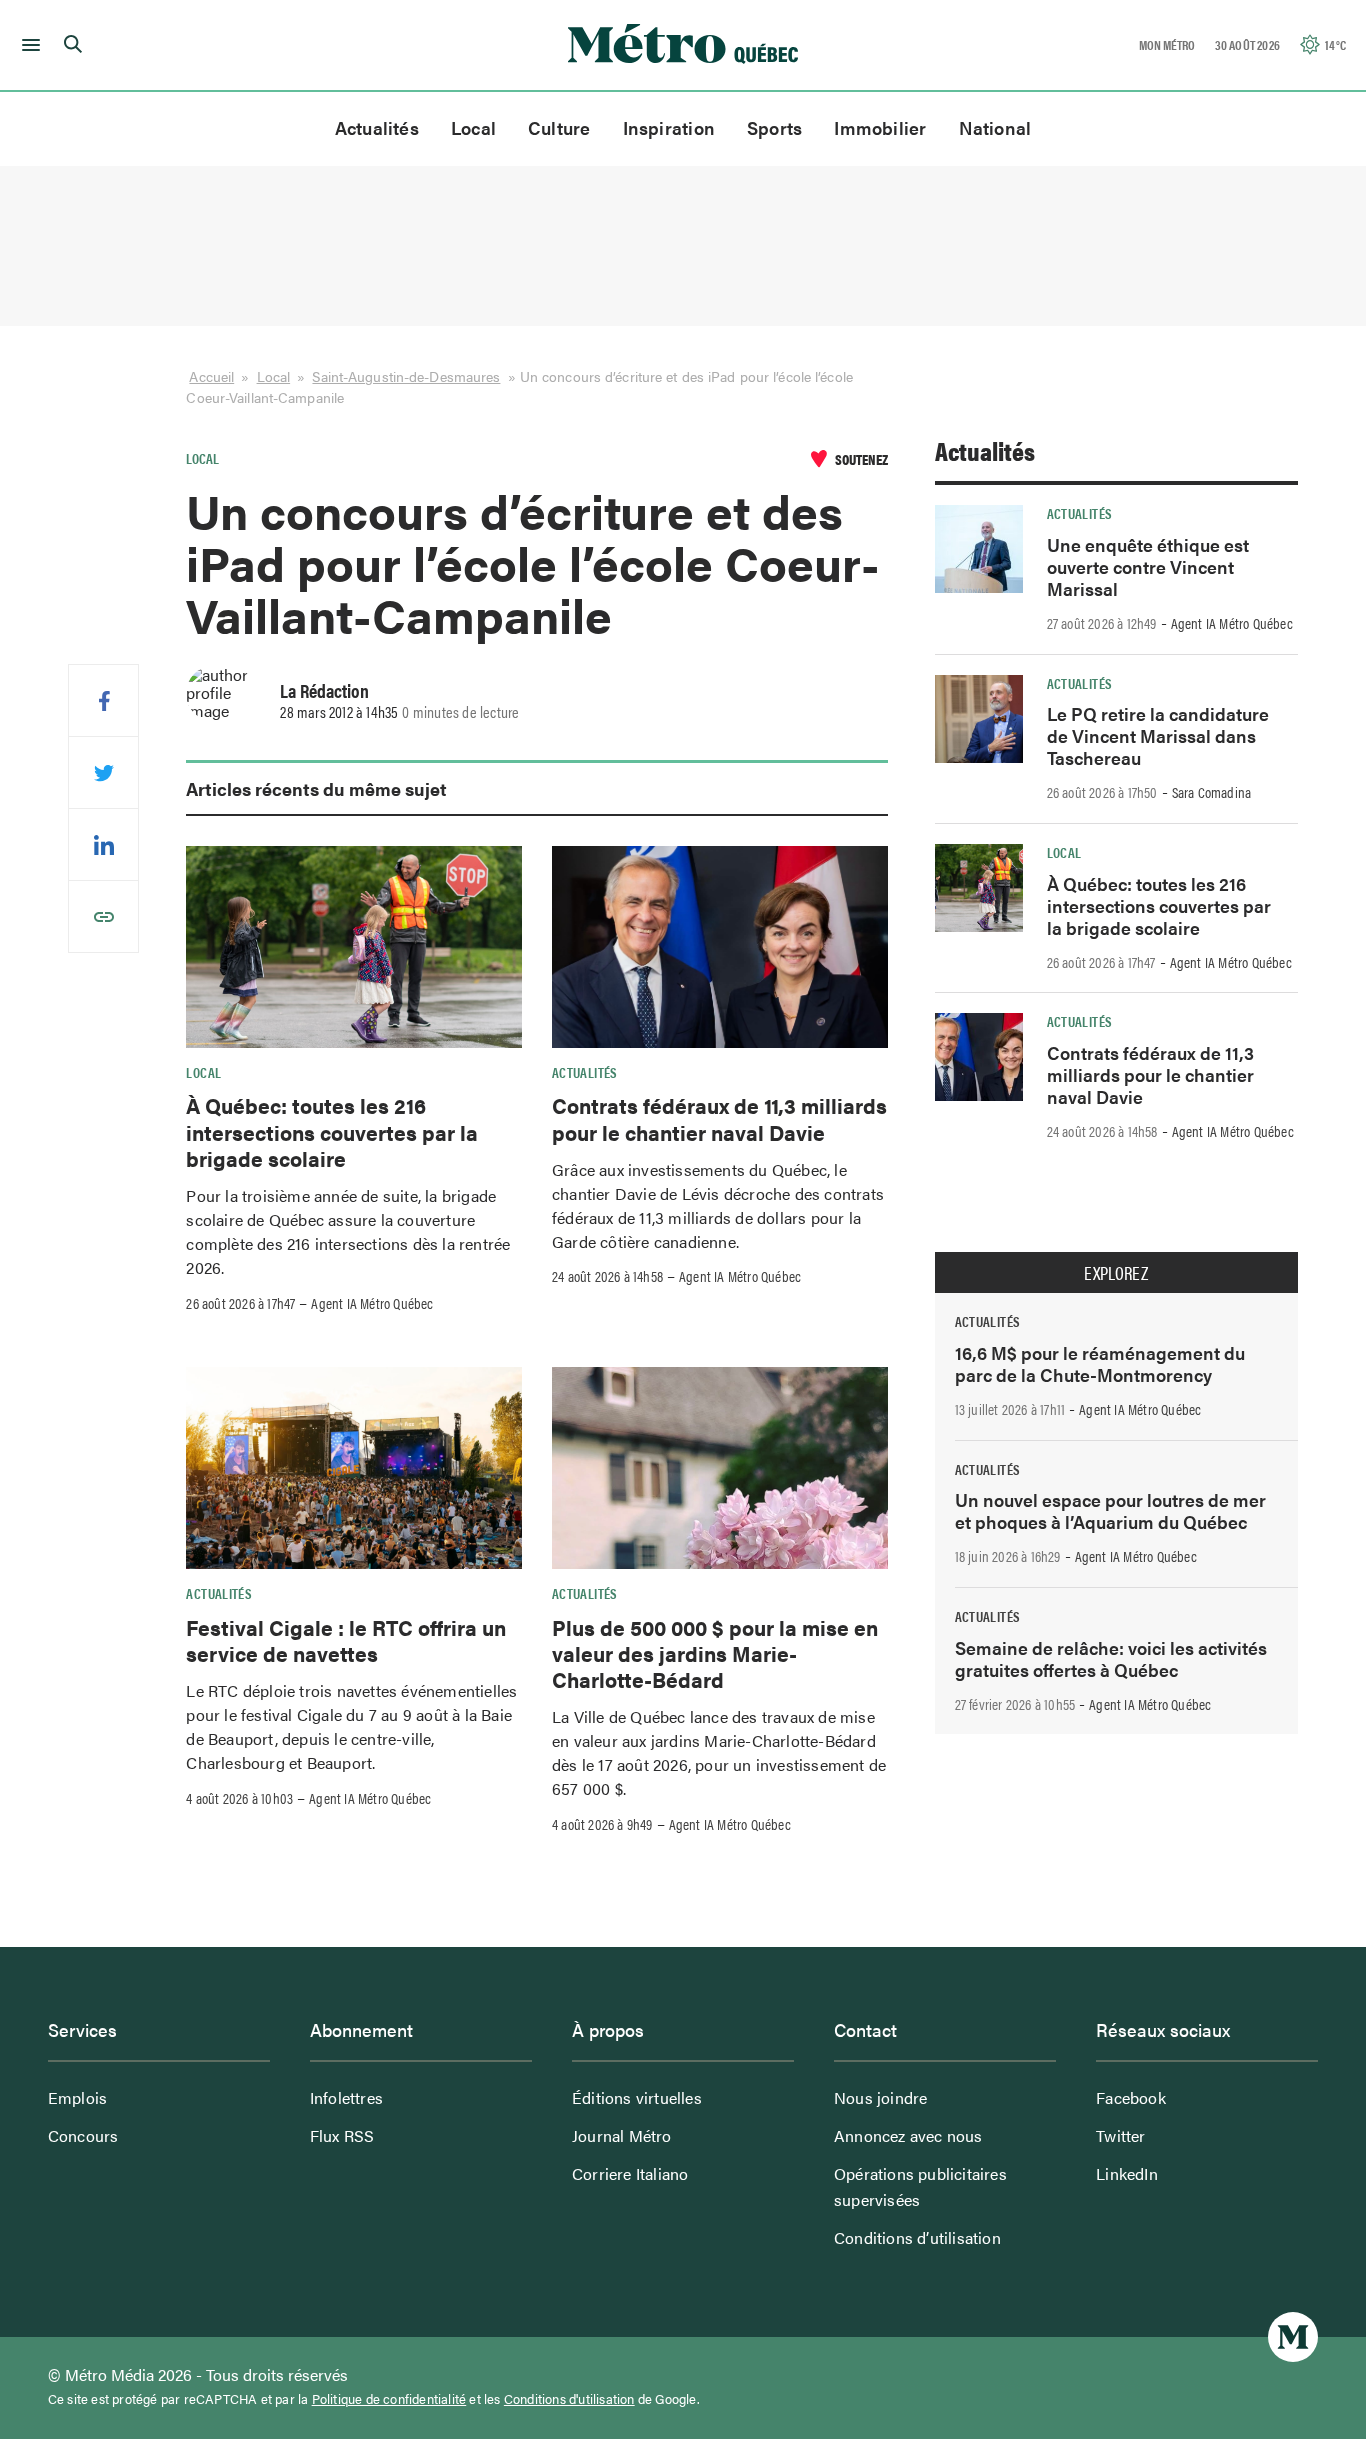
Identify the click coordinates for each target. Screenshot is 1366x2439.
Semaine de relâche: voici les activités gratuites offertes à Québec (1111, 1658)
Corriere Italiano (630, 2173)
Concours (83, 2135)
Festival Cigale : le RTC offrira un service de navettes (346, 1640)
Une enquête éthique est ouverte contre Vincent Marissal (1148, 566)
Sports (774, 127)
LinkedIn (1127, 2173)
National (995, 127)
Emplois (77, 2097)
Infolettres (346, 2097)
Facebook (1131, 2097)
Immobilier (880, 127)
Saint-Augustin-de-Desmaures (406, 376)
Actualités (377, 127)
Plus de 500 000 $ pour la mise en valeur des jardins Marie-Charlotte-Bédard (715, 1653)
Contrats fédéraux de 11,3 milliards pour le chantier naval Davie (719, 1118)
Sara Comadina (1212, 792)
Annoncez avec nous (908, 2135)
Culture (559, 127)
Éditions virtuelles (637, 2097)
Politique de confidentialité (389, 2399)
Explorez (1116, 1273)
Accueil (211, 376)
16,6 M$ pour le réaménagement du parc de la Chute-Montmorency (1100, 1363)
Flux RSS (342, 2135)
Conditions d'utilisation (569, 2399)
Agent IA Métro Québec (372, 1303)
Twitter (1120, 2135)
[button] (27, 45)
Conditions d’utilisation (917, 2237)
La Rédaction (324, 690)
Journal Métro (622, 2135)
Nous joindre (880, 2097)
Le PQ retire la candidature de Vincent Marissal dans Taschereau (1158, 735)
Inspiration (669, 127)
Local (473, 127)
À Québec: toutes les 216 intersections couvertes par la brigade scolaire (332, 1131)
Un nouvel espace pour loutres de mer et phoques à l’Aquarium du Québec (1110, 1510)
